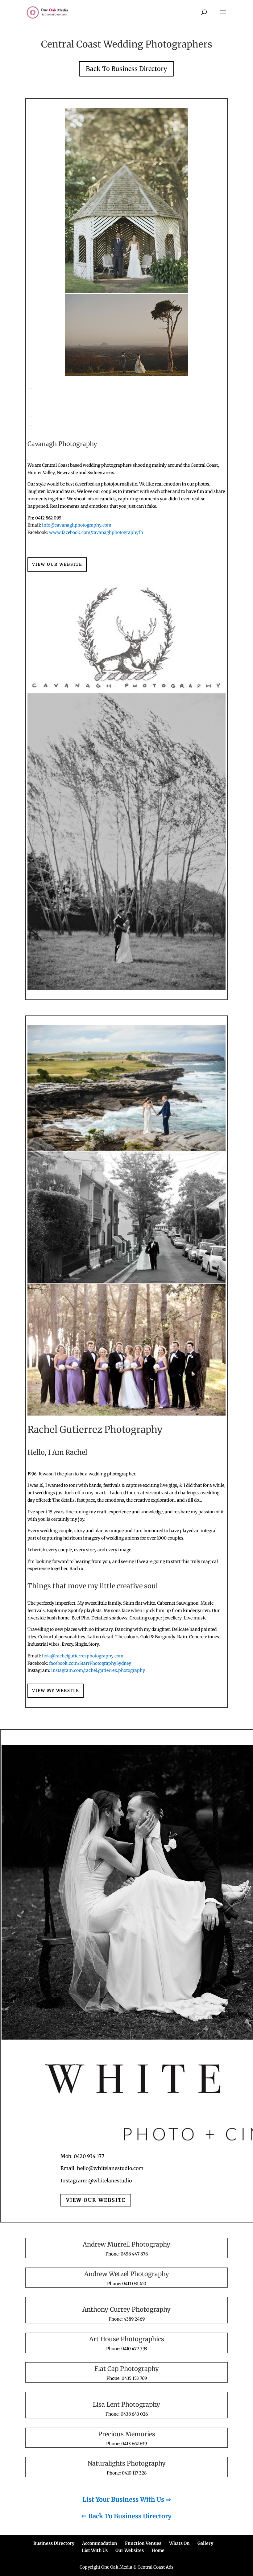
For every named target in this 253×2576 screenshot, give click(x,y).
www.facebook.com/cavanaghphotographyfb (96, 532)
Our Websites (130, 2550)
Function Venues (143, 2543)
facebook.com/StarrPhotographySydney (90, 1663)
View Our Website (57, 564)
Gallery (205, 2543)
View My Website (56, 1691)
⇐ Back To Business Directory (126, 2516)
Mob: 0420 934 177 (82, 2156)
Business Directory (54, 2543)
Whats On (179, 2543)
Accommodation (100, 2543)
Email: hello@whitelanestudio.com (102, 2168)
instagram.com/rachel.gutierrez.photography (98, 1670)
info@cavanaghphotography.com (77, 525)
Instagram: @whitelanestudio (96, 2181)
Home (158, 2550)
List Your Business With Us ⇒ (127, 2499)
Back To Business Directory (126, 69)
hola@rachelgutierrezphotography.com (83, 1656)
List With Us (95, 2550)
